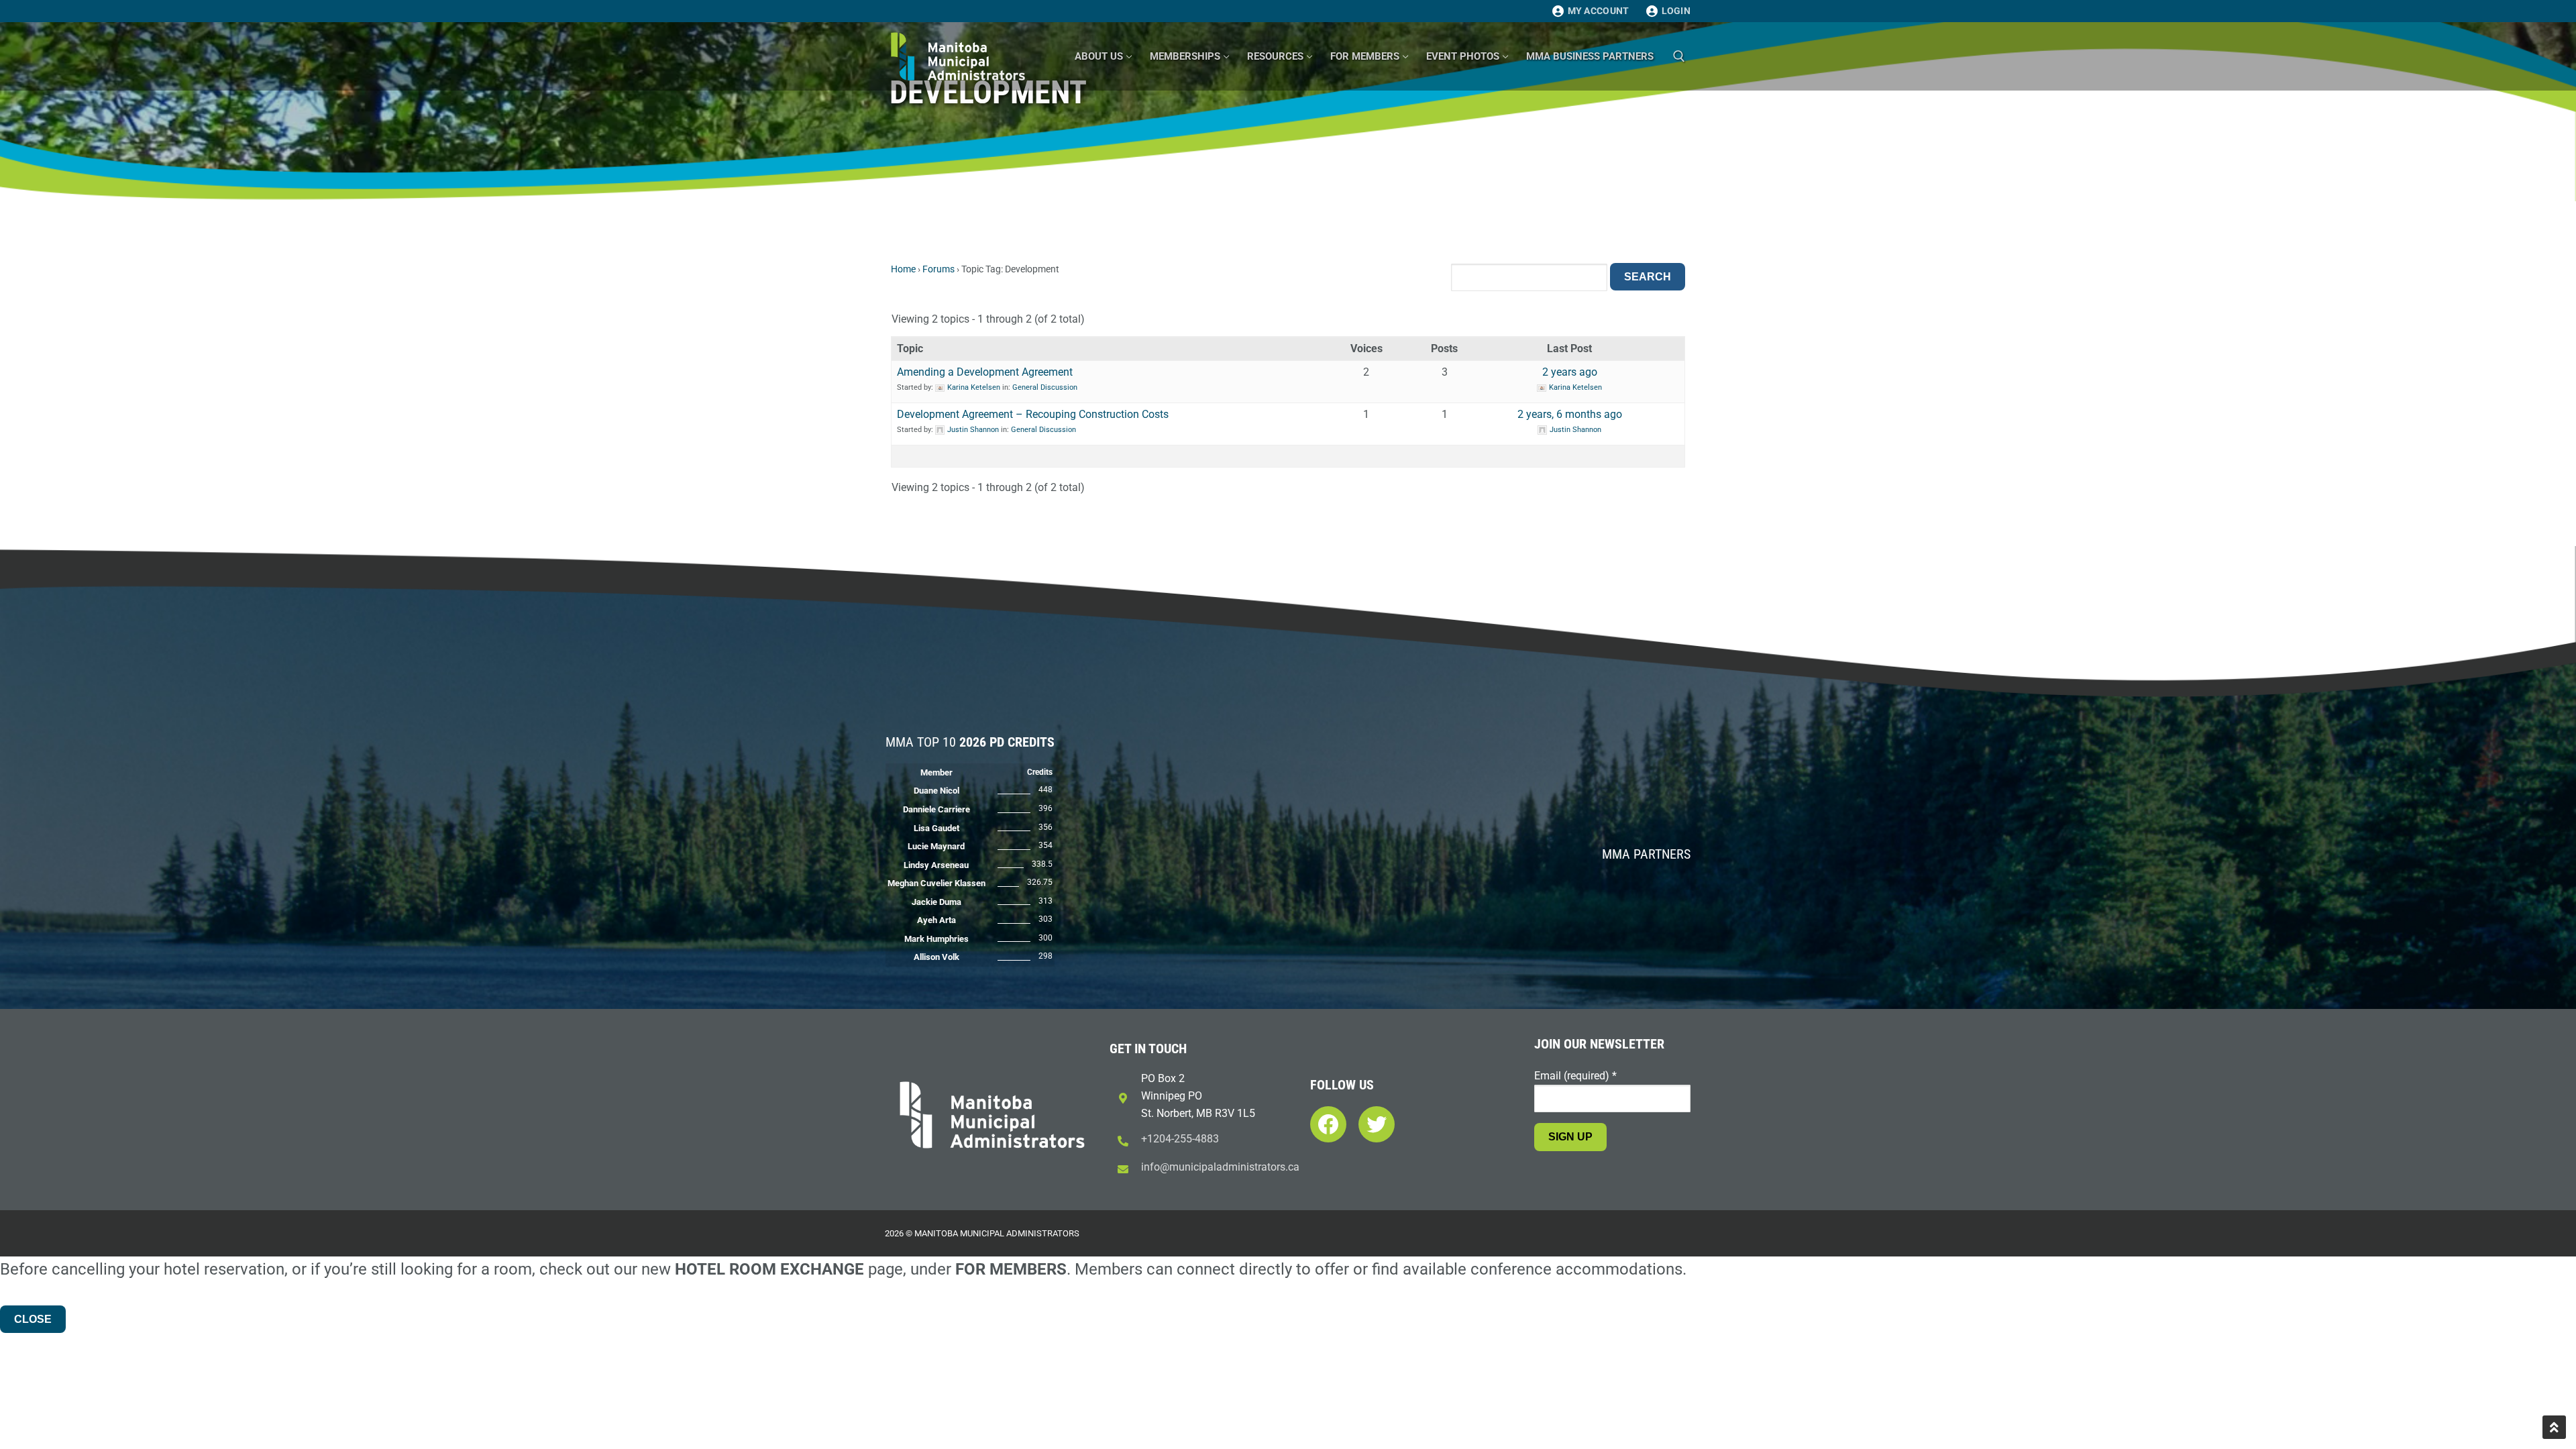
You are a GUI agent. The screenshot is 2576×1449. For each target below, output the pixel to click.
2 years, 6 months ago (1570, 414)
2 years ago (1570, 372)
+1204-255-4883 (1180, 1139)
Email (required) (1575, 1076)
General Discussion (1045, 387)
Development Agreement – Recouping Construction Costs (1033, 414)
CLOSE (33, 1319)
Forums (938, 269)
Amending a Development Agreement (985, 372)
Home (903, 269)
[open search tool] (1679, 56)
